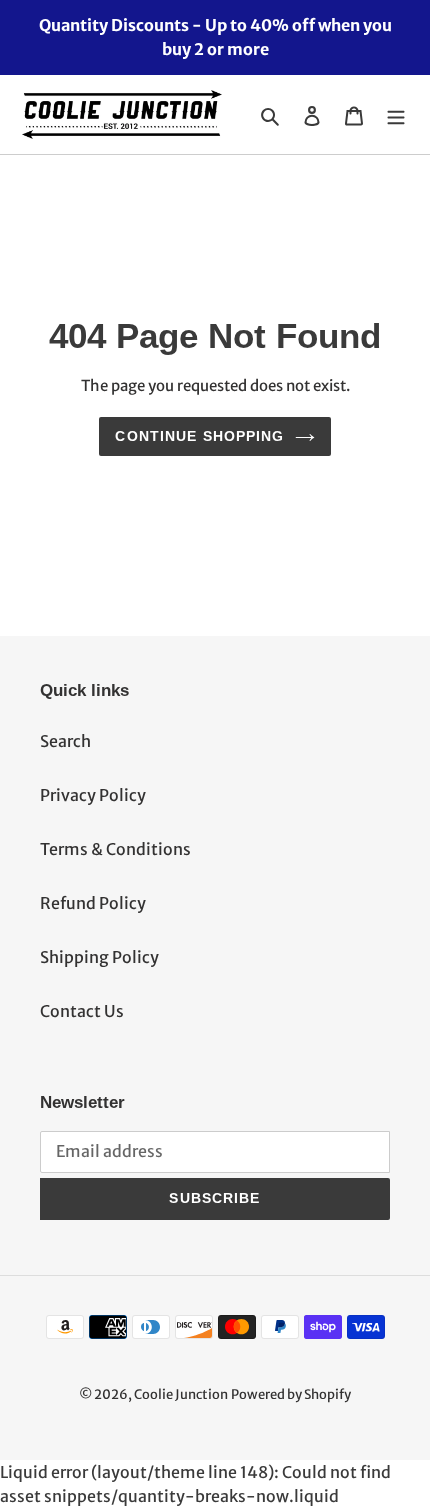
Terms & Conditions (115, 849)
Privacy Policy (93, 795)
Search (65, 741)
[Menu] (396, 115)
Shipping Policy (99, 957)
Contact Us (82, 1011)
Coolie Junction (181, 1394)
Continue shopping (199, 436)
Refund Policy (93, 903)
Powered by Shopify (291, 1394)
